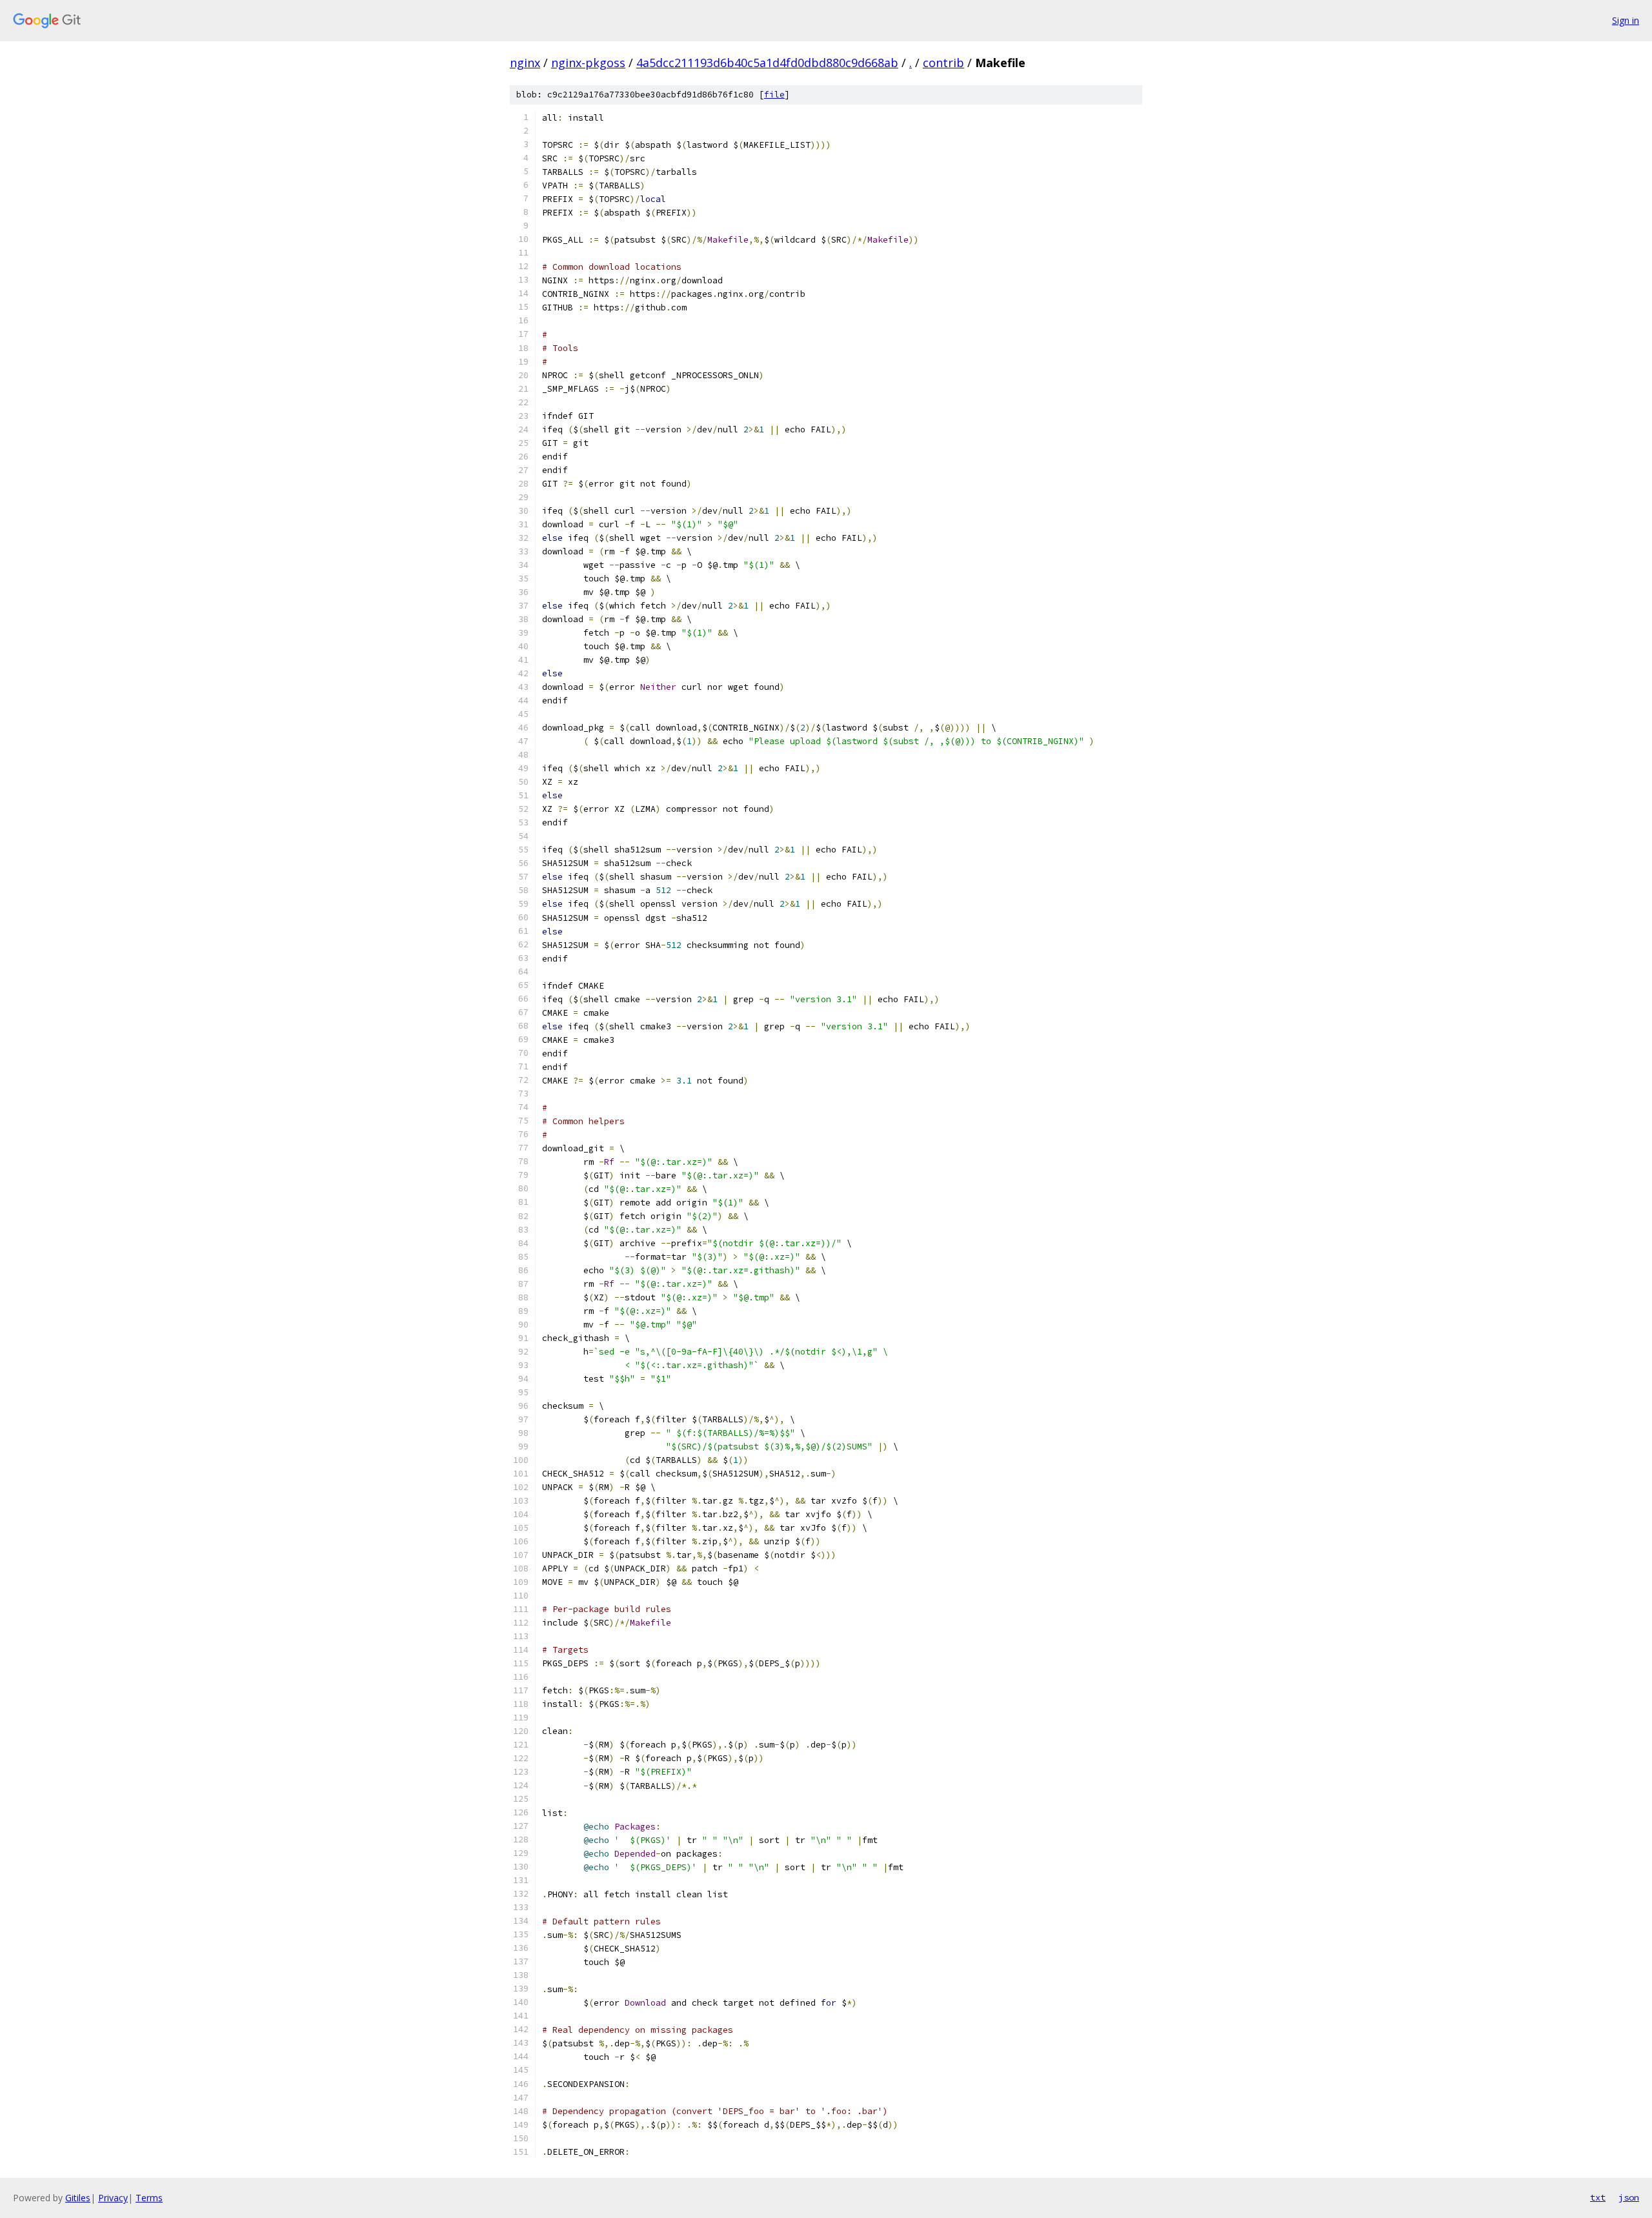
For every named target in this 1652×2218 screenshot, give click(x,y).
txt (1598, 2197)
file (774, 95)
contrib (943, 63)
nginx (525, 63)
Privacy (113, 2198)
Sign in (1626, 20)
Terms (149, 2198)
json (1629, 2197)
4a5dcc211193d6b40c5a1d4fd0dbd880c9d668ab (767, 63)
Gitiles (78, 2198)
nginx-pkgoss (588, 63)
